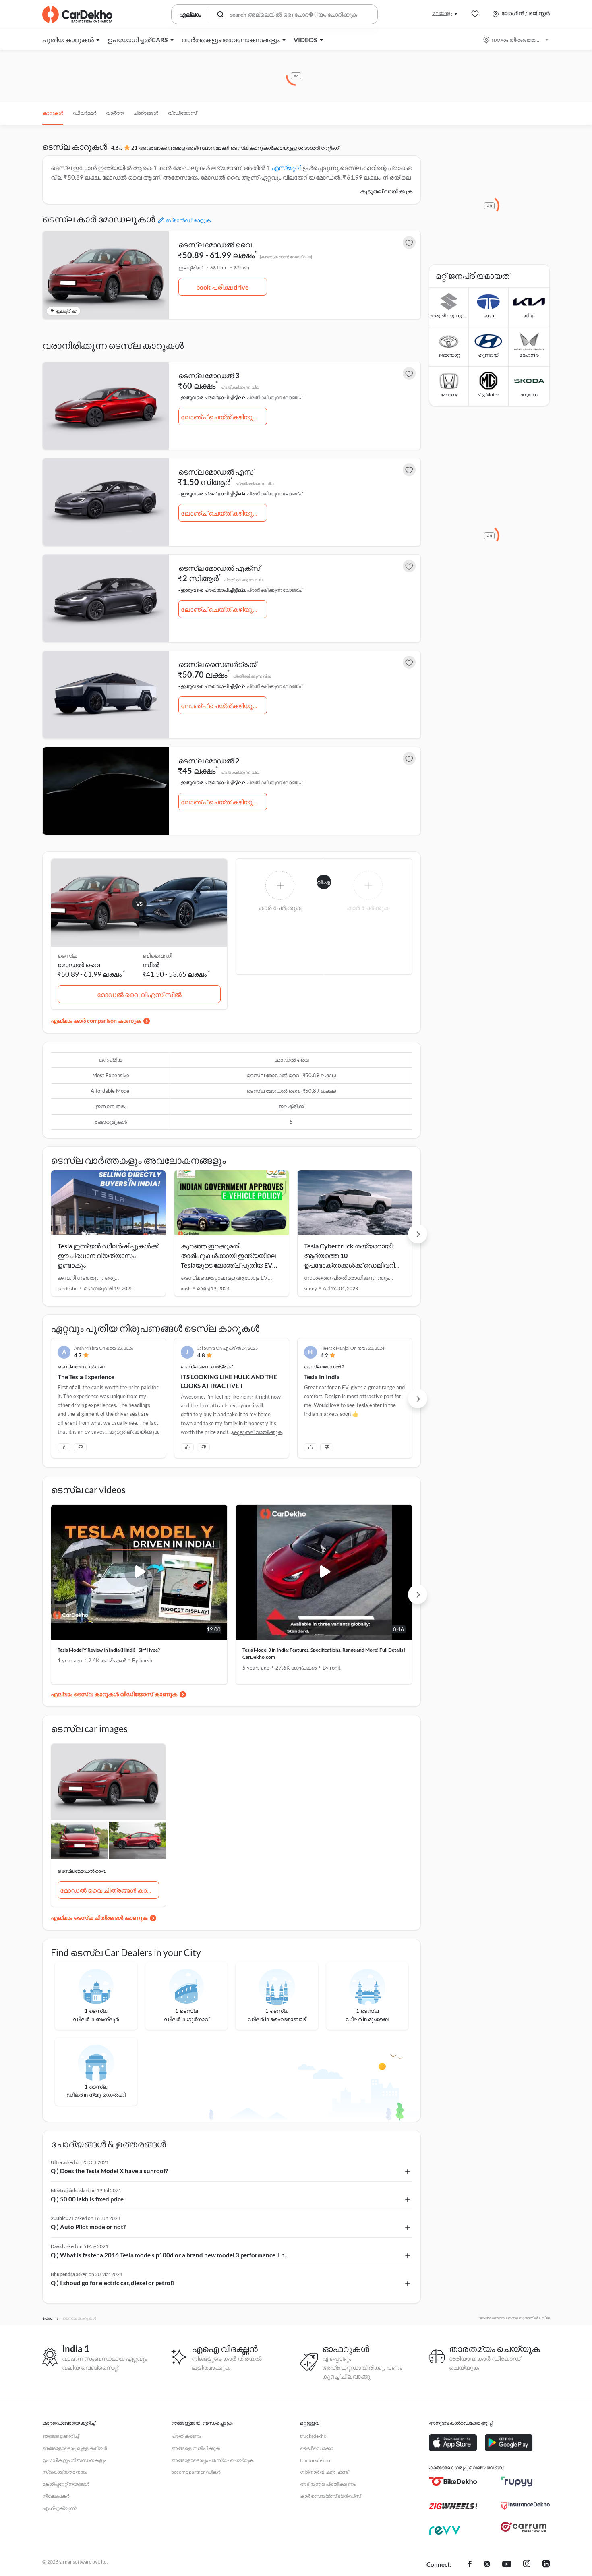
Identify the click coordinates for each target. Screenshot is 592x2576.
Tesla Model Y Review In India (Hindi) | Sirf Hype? (109, 1650)
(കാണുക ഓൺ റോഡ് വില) (286, 257)
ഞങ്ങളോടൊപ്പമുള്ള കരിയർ (75, 2448)
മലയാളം (442, 13)
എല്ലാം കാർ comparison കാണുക (96, 1021)
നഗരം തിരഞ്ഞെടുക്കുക (516, 40)
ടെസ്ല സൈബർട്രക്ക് (217, 664)
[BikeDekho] (453, 2481)
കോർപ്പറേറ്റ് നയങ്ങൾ (66, 2484)
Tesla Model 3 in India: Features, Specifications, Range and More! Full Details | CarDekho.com (324, 1653)
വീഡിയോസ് (182, 113)
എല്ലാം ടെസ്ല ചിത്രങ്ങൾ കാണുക (99, 1918)
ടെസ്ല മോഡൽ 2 (209, 761)
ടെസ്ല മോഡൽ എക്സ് (219, 568)
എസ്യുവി (286, 168)
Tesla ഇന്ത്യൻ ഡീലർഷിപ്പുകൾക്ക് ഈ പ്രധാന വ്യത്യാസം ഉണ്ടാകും (108, 1255)
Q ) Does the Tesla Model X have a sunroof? (109, 2171)
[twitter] (487, 2565)
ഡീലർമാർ (85, 113)
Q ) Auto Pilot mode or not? (88, 2227)
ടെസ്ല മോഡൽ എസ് (216, 472)
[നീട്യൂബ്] (507, 2565)
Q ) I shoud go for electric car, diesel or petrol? (113, 2283)
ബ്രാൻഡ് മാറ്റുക (188, 220)
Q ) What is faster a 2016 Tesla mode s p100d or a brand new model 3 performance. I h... (170, 2255)
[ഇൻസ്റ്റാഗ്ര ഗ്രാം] (527, 2565)
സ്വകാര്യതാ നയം (65, 2472)
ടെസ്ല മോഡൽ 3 (209, 375)
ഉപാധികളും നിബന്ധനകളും (74, 2460)
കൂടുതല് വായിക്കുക (386, 191)
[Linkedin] (546, 2565)
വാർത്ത (115, 113)
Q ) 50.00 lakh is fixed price (87, 2199)
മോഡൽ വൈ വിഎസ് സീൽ (139, 994)
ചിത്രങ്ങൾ (146, 113)
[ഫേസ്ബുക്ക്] (470, 2565)
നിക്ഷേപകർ (56, 2496)
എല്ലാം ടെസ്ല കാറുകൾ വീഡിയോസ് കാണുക (114, 1694)
